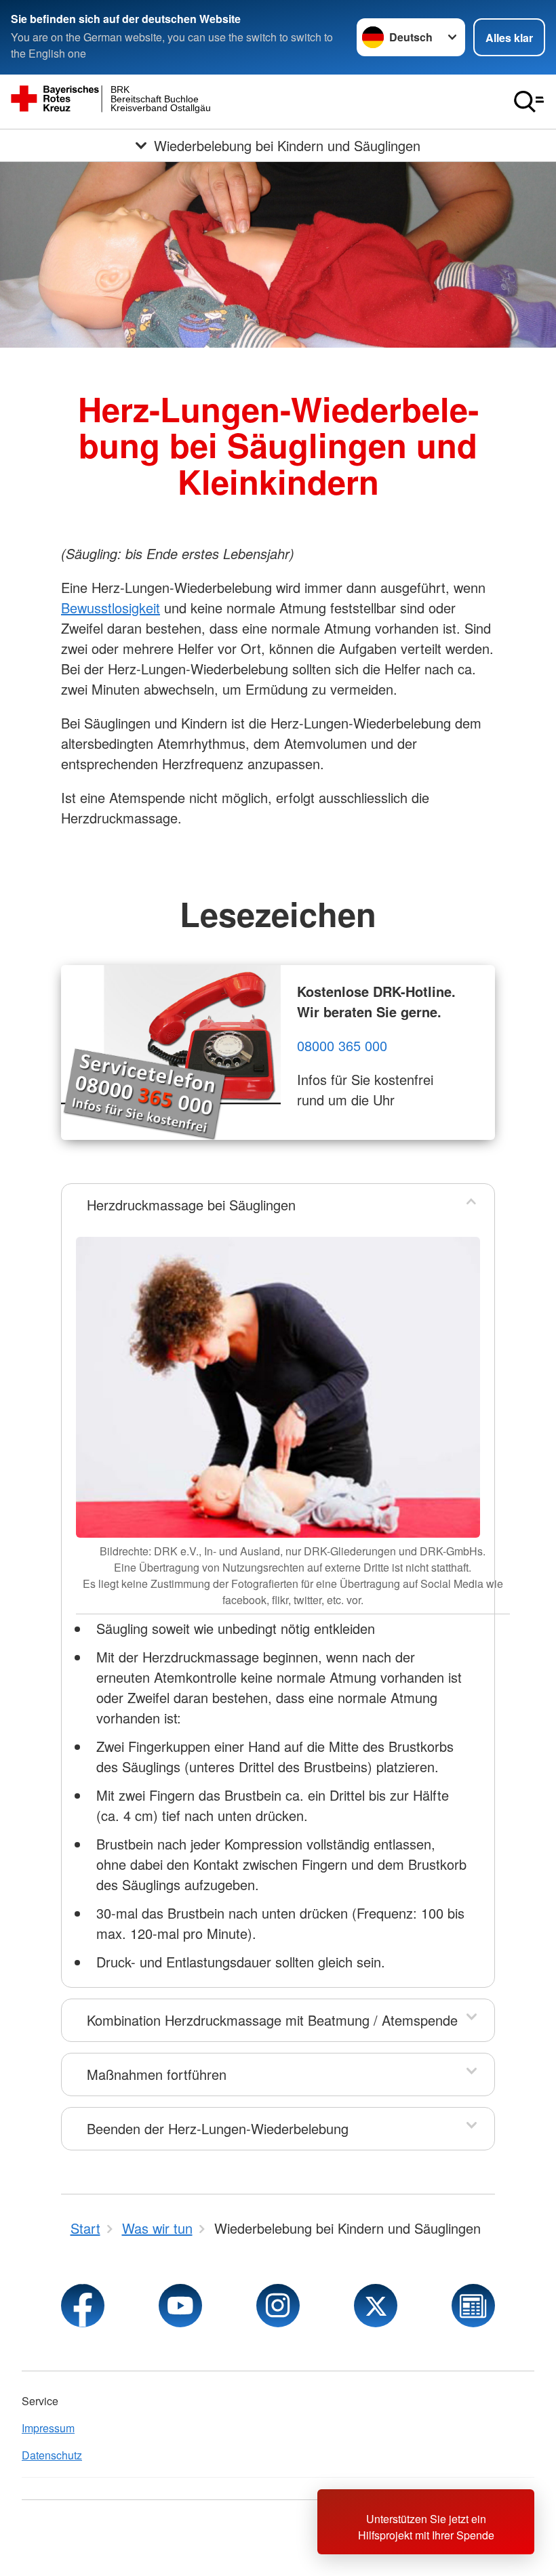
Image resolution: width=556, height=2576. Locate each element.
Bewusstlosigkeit (111, 608)
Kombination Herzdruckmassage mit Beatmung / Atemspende (272, 2020)
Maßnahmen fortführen (157, 2074)
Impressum (48, 2428)
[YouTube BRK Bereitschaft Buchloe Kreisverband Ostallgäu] (180, 2306)
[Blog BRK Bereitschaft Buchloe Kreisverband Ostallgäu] (473, 2306)
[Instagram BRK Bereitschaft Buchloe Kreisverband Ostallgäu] (278, 2306)
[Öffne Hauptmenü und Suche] (529, 102)
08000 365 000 (342, 1045)
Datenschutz (52, 2455)
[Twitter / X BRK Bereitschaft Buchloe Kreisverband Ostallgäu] (376, 2306)
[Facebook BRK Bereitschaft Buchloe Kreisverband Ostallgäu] (83, 2306)
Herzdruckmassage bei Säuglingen (191, 1205)
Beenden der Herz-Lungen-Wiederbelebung (218, 2128)
